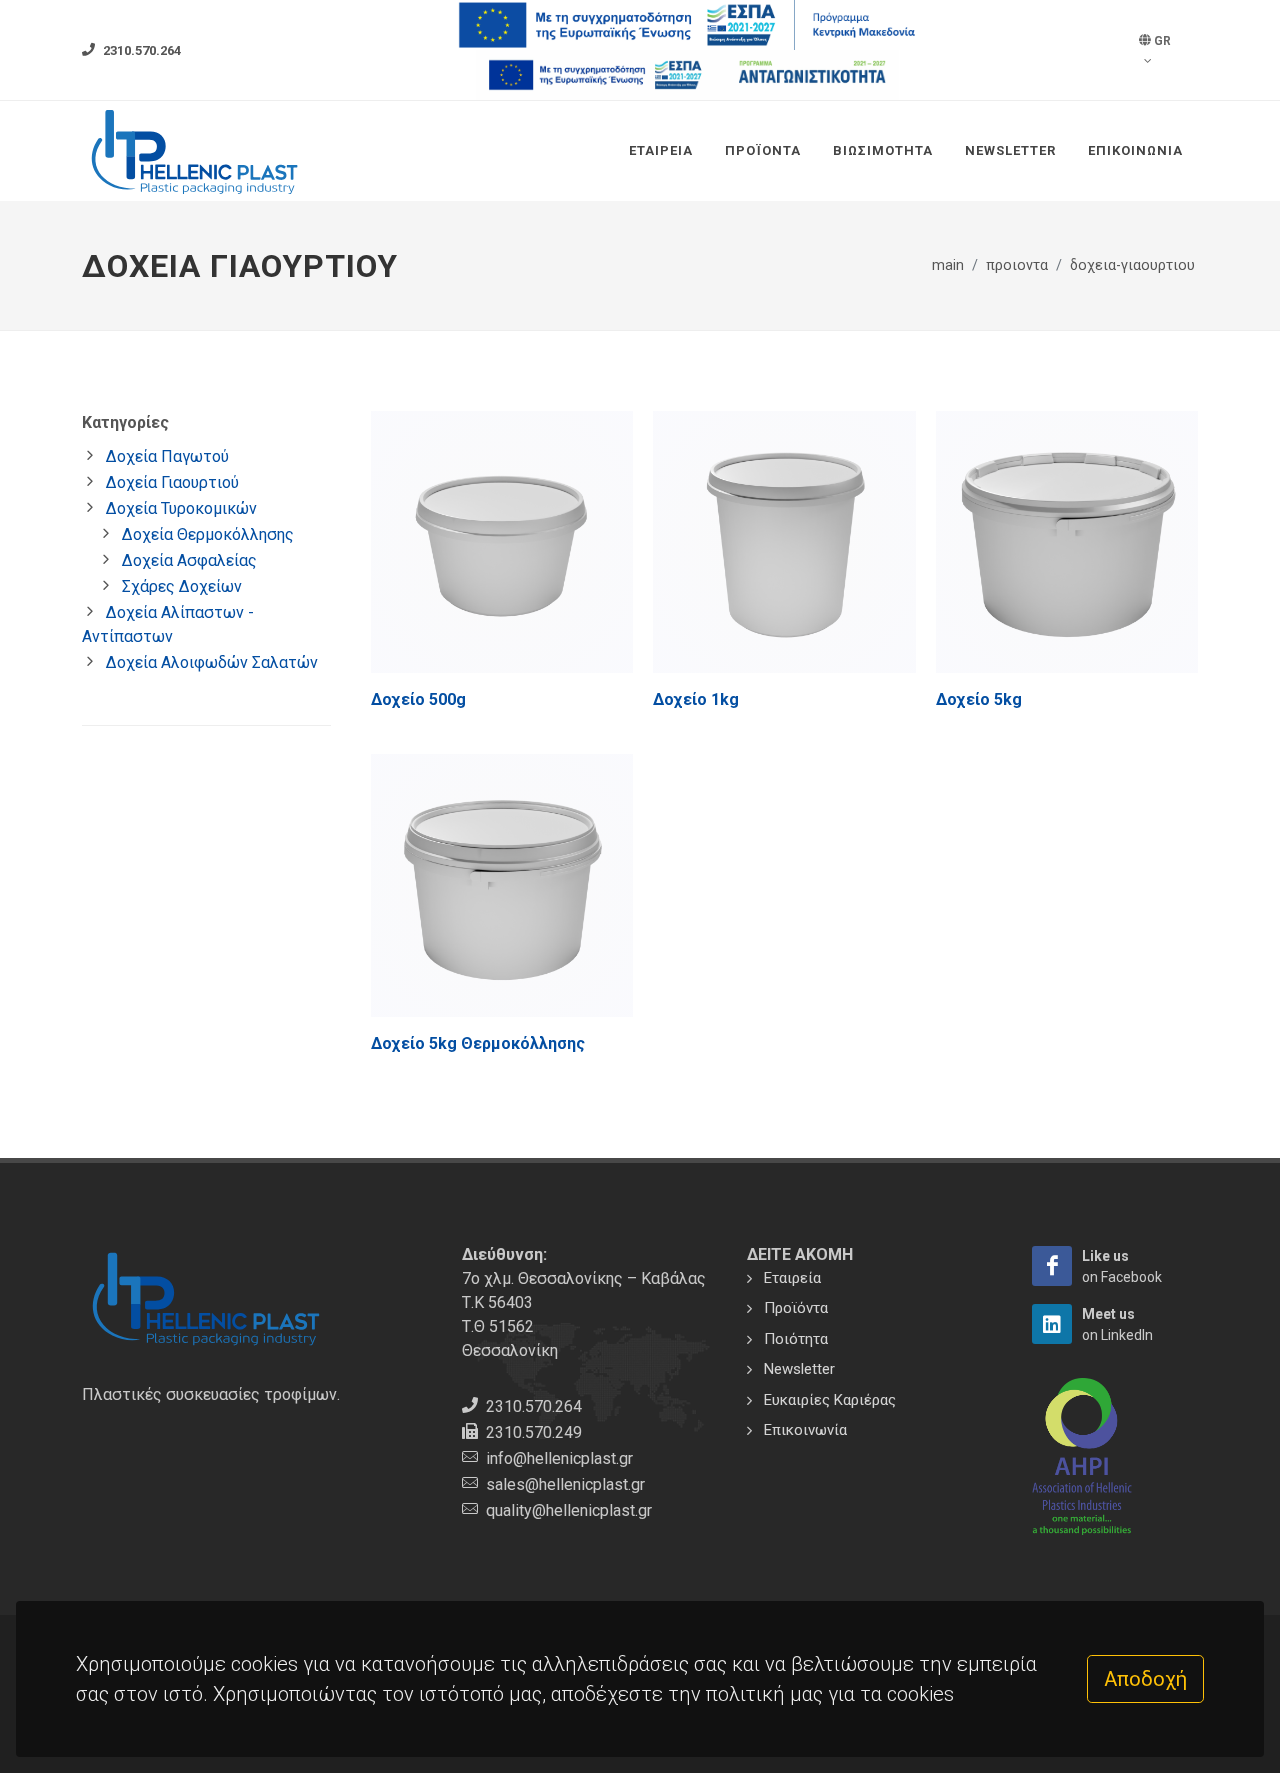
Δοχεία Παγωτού (167, 456)
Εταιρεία (661, 150)
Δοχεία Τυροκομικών (181, 508)
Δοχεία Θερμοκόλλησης (208, 534)
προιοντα (1017, 265)
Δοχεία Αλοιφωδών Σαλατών (212, 662)
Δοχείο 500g (418, 699)
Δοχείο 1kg (696, 699)
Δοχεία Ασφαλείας (189, 560)
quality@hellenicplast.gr (569, 1510)
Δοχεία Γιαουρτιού (172, 482)
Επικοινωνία (1135, 150)
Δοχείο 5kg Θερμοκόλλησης (478, 1043)
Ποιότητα (796, 1339)
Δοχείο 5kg (979, 699)
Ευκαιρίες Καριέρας (830, 1400)
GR (1161, 41)
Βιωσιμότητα (883, 150)
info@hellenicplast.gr (559, 1458)
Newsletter (1010, 150)
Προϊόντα (763, 150)
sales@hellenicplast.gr (565, 1484)
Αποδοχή (1145, 1679)
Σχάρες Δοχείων (182, 586)
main (948, 265)
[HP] (1052, 1266)
